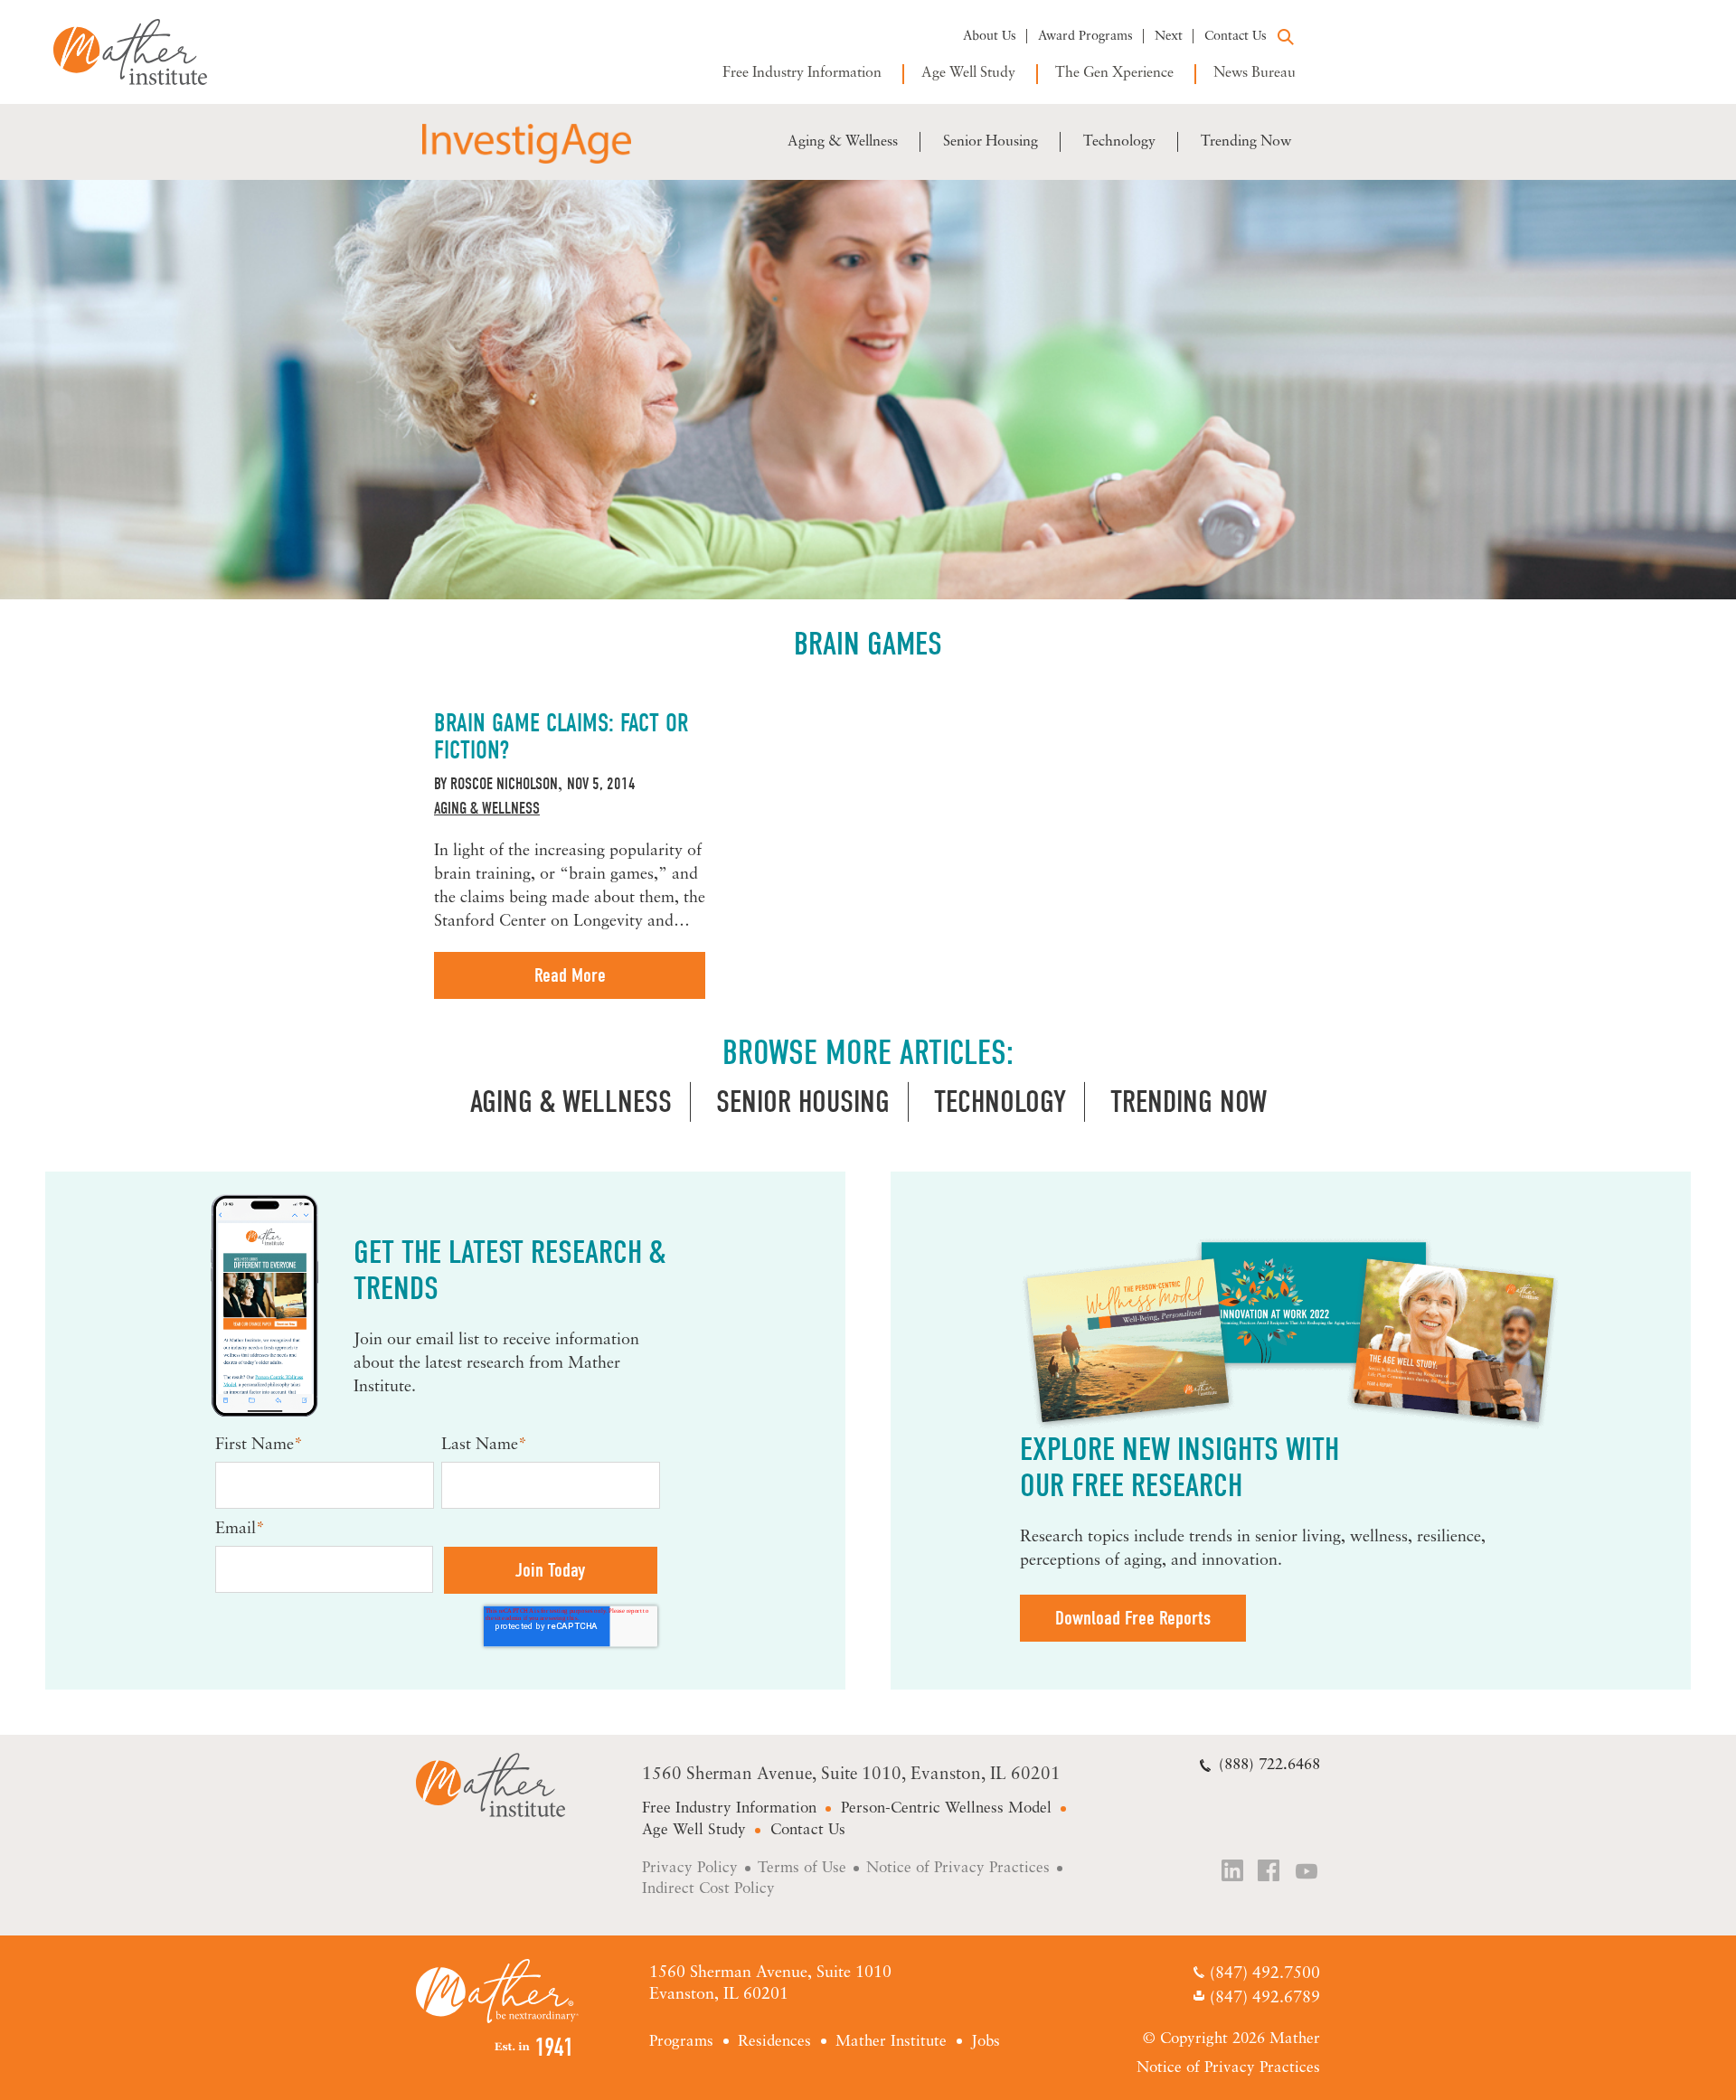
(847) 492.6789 (1264, 2000)
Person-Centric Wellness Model (946, 1808)
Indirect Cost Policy (708, 1889)
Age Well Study (968, 73)
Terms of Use (802, 1868)
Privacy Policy (690, 1868)
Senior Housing (991, 142)
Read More (570, 975)
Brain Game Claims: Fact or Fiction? (561, 737)
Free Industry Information (802, 73)
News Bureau (1255, 73)
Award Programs (1085, 37)
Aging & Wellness (843, 142)
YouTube (1307, 1873)
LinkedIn (1233, 1873)
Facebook (1270, 1873)
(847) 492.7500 (1264, 1974)
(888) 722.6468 (1269, 1765)
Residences (774, 2042)
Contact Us (1236, 37)
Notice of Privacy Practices (958, 1868)
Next (1169, 37)
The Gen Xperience (1114, 73)
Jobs (986, 2042)
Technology (1119, 142)
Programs (681, 2042)
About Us (990, 37)
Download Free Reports (1133, 1618)
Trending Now (1246, 142)
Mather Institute (143, 52)
